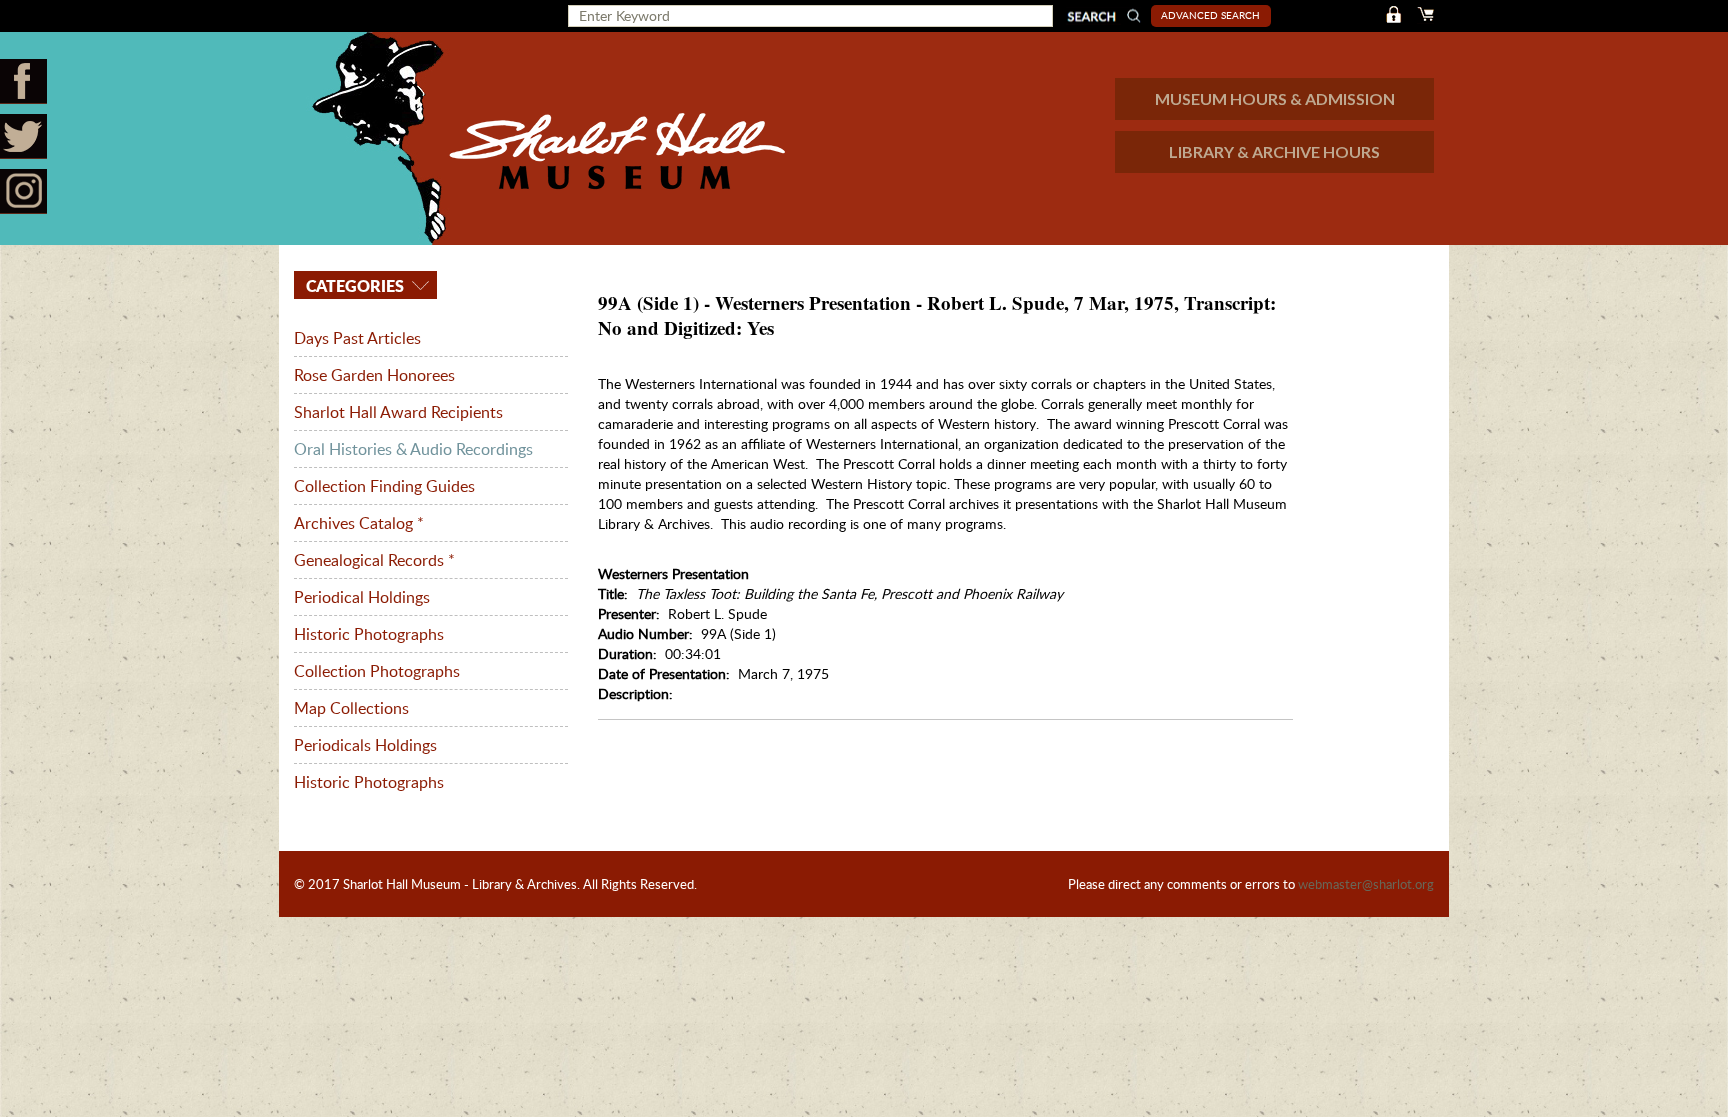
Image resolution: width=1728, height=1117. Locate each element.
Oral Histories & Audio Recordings (413, 449)
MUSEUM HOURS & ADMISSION (1275, 98)
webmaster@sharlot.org (1366, 884)
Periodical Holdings (362, 597)
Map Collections (351, 708)
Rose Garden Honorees (374, 375)
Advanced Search (1210, 15)
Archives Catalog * (359, 523)
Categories (353, 285)
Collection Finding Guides (384, 486)
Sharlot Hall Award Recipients (398, 412)
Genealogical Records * (374, 560)
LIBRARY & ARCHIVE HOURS (1274, 151)
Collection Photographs (377, 671)
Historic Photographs (369, 634)
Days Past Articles (357, 338)
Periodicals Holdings (365, 745)
